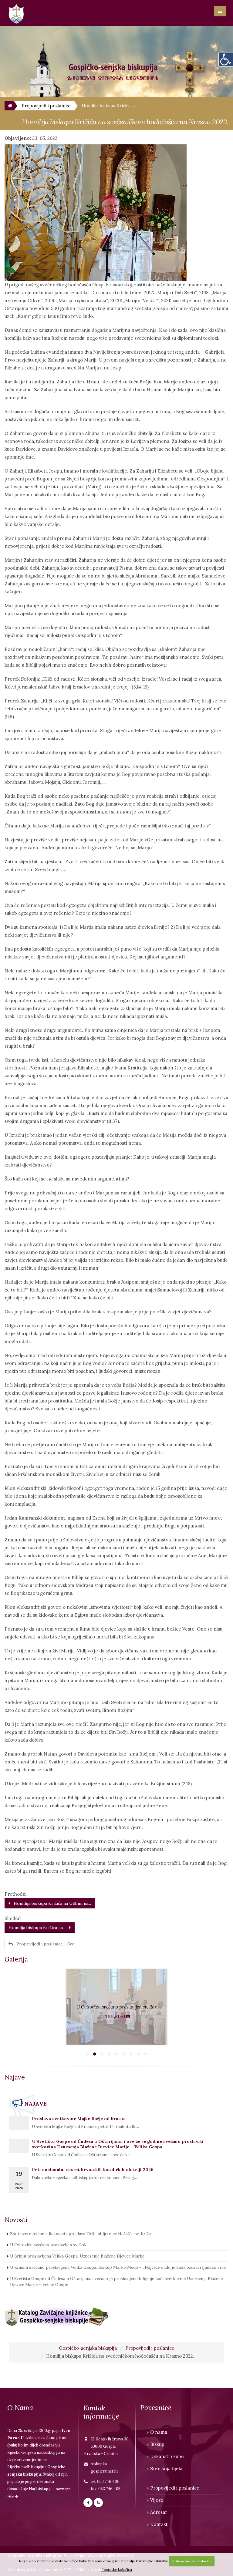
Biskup (157, 2444)
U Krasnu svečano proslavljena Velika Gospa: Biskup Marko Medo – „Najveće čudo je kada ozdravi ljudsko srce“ (119, 2267)
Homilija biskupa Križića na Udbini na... (51, 1903)
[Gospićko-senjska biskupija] (9, 106)
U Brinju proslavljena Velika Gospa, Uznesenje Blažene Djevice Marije (77, 2256)
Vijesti (157, 2500)
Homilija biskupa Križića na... (39, 1928)
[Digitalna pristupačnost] (226, 59)
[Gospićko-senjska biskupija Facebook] (88, 2503)
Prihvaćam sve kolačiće (192, 2561)
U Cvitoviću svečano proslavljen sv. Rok (48, 2245)
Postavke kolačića (117, 2569)
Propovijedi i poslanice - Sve (44, 1944)
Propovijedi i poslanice (150, 2348)
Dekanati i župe (167, 2456)
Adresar (159, 2512)
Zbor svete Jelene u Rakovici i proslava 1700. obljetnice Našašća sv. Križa (80, 2234)
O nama (159, 2432)
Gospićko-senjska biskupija (88, 2348)
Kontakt (159, 2524)
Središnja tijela (166, 2468)
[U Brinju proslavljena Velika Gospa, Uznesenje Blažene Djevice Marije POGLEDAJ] (116, 2044)
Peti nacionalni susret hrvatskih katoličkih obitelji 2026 (93, 2170)
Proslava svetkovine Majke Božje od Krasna (79, 2119)
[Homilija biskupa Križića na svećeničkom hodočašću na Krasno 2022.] (116, 213)
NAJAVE (35, 2104)
